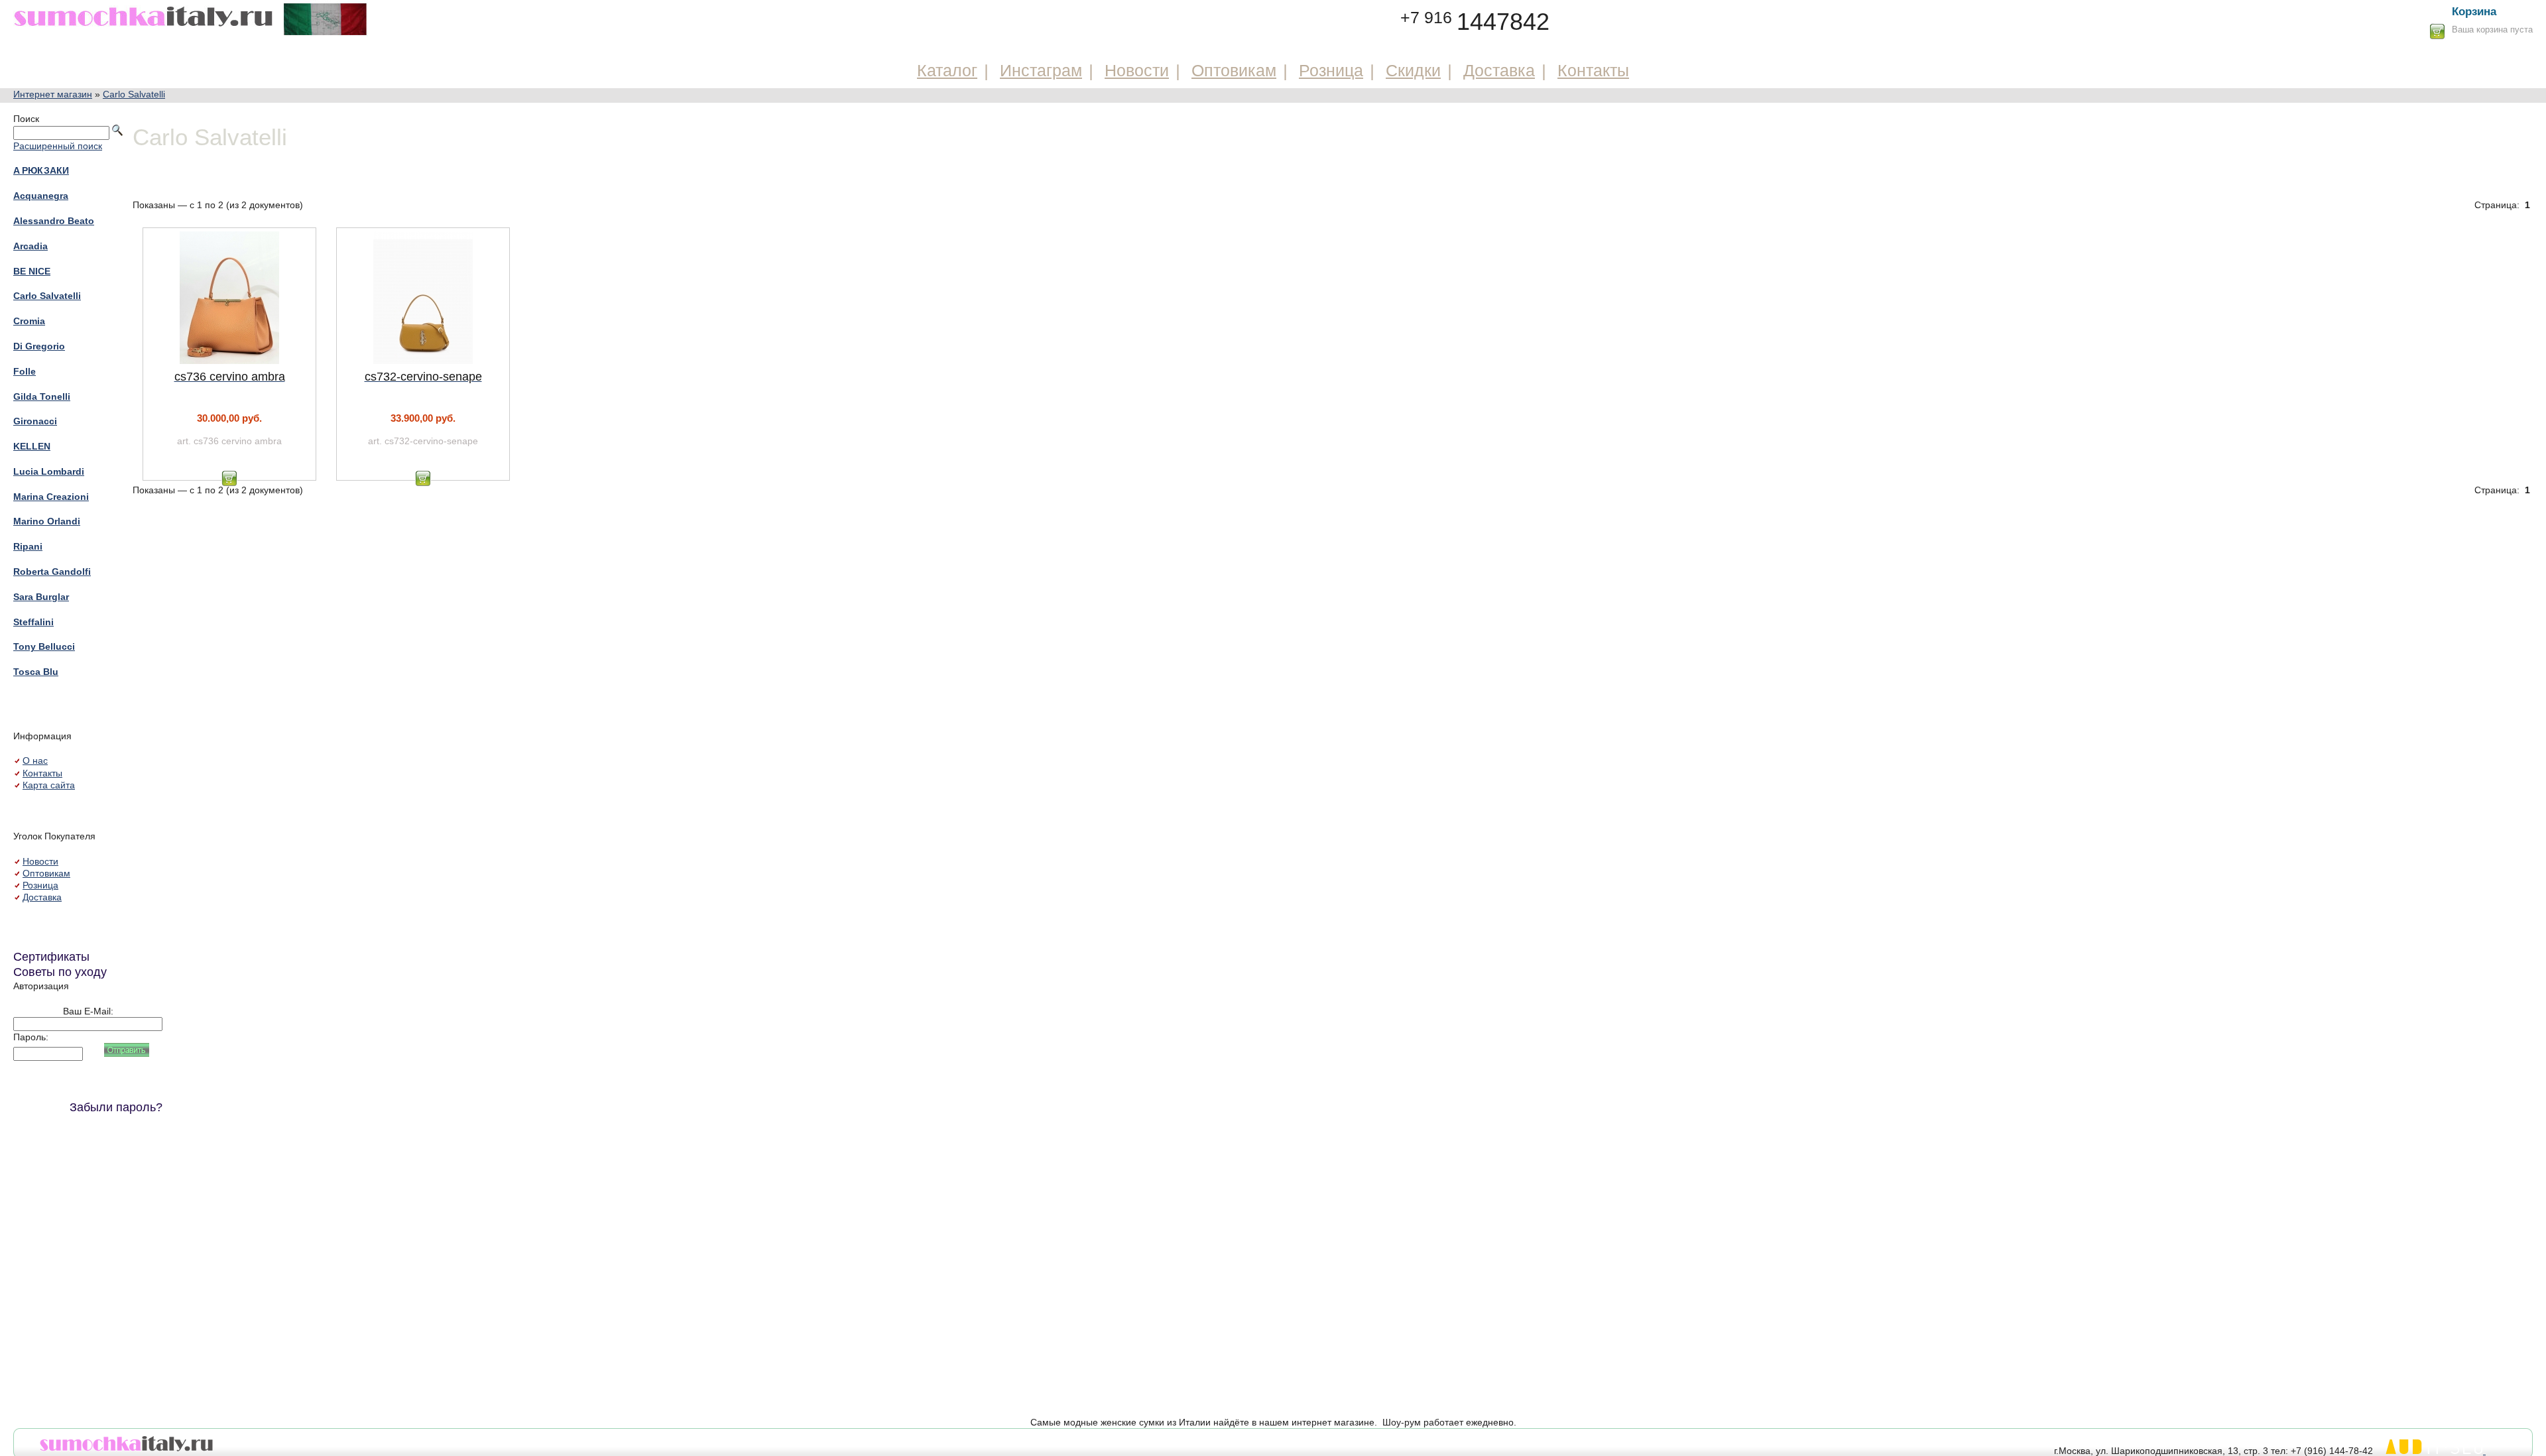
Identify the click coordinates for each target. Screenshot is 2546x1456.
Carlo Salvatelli (134, 94)
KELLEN (32, 446)
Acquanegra (41, 196)
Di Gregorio (39, 346)
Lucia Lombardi (49, 471)
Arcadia (30, 246)
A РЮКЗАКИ (41, 170)
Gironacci (35, 421)
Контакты (1593, 70)
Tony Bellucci (44, 646)
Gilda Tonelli (42, 396)
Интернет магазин (53, 94)
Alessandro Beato (54, 221)
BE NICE (32, 271)
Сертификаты (51, 957)
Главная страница (191, 18)
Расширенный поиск (58, 146)
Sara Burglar (41, 597)
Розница (1331, 70)
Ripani (28, 546)
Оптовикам (1234, 70)
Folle (25, 371)
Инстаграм (1041, 70)
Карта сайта (49, 785)
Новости (1137, 70)
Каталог (947, 70)
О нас (35, 760)
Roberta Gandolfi (52, 572)
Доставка (1499, 70)
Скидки (1413, 70)
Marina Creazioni (51, 497)
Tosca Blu (36, 672)
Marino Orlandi (47, 521)
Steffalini (33, 622)
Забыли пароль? (116, 1107)
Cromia (29, 321)
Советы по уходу (60, 972)
